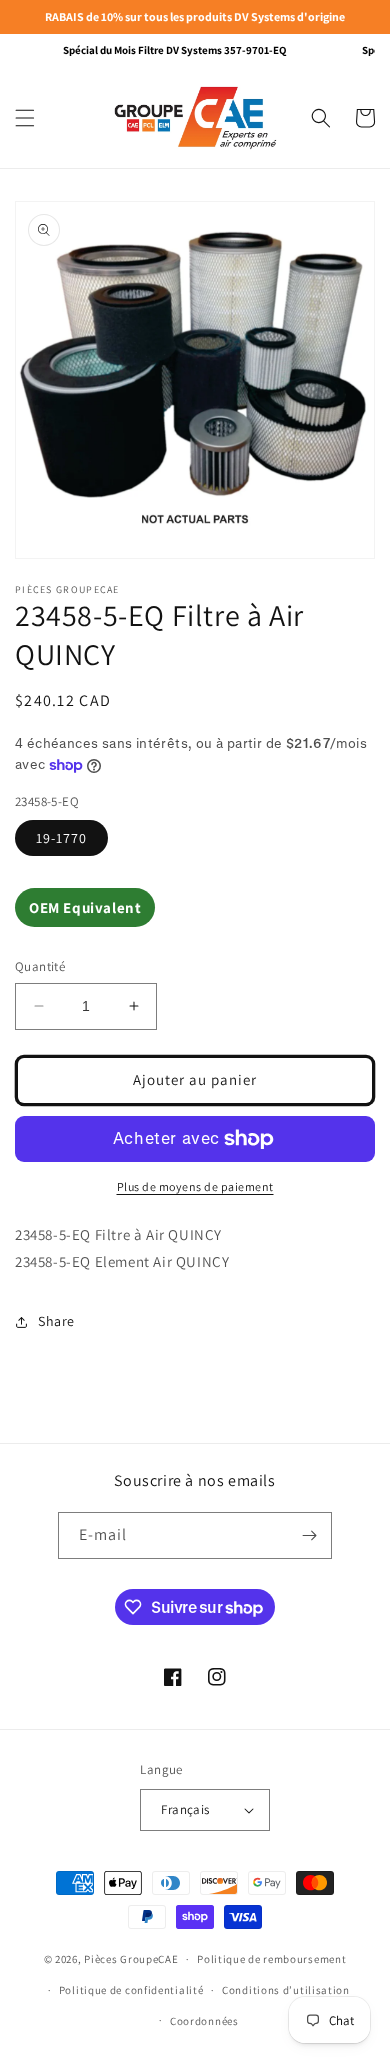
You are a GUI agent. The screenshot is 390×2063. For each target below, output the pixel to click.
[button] (25, 118)
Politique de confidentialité (131, 1990)
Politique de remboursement (271, 1959)
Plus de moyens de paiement (195, 1186)
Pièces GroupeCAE (131, 1959)
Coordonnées (204, 2021)
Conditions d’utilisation (286, 1990)
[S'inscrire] (309, 1535)
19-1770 (61, 838)
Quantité (40, 966)
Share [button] (56, 1321)
